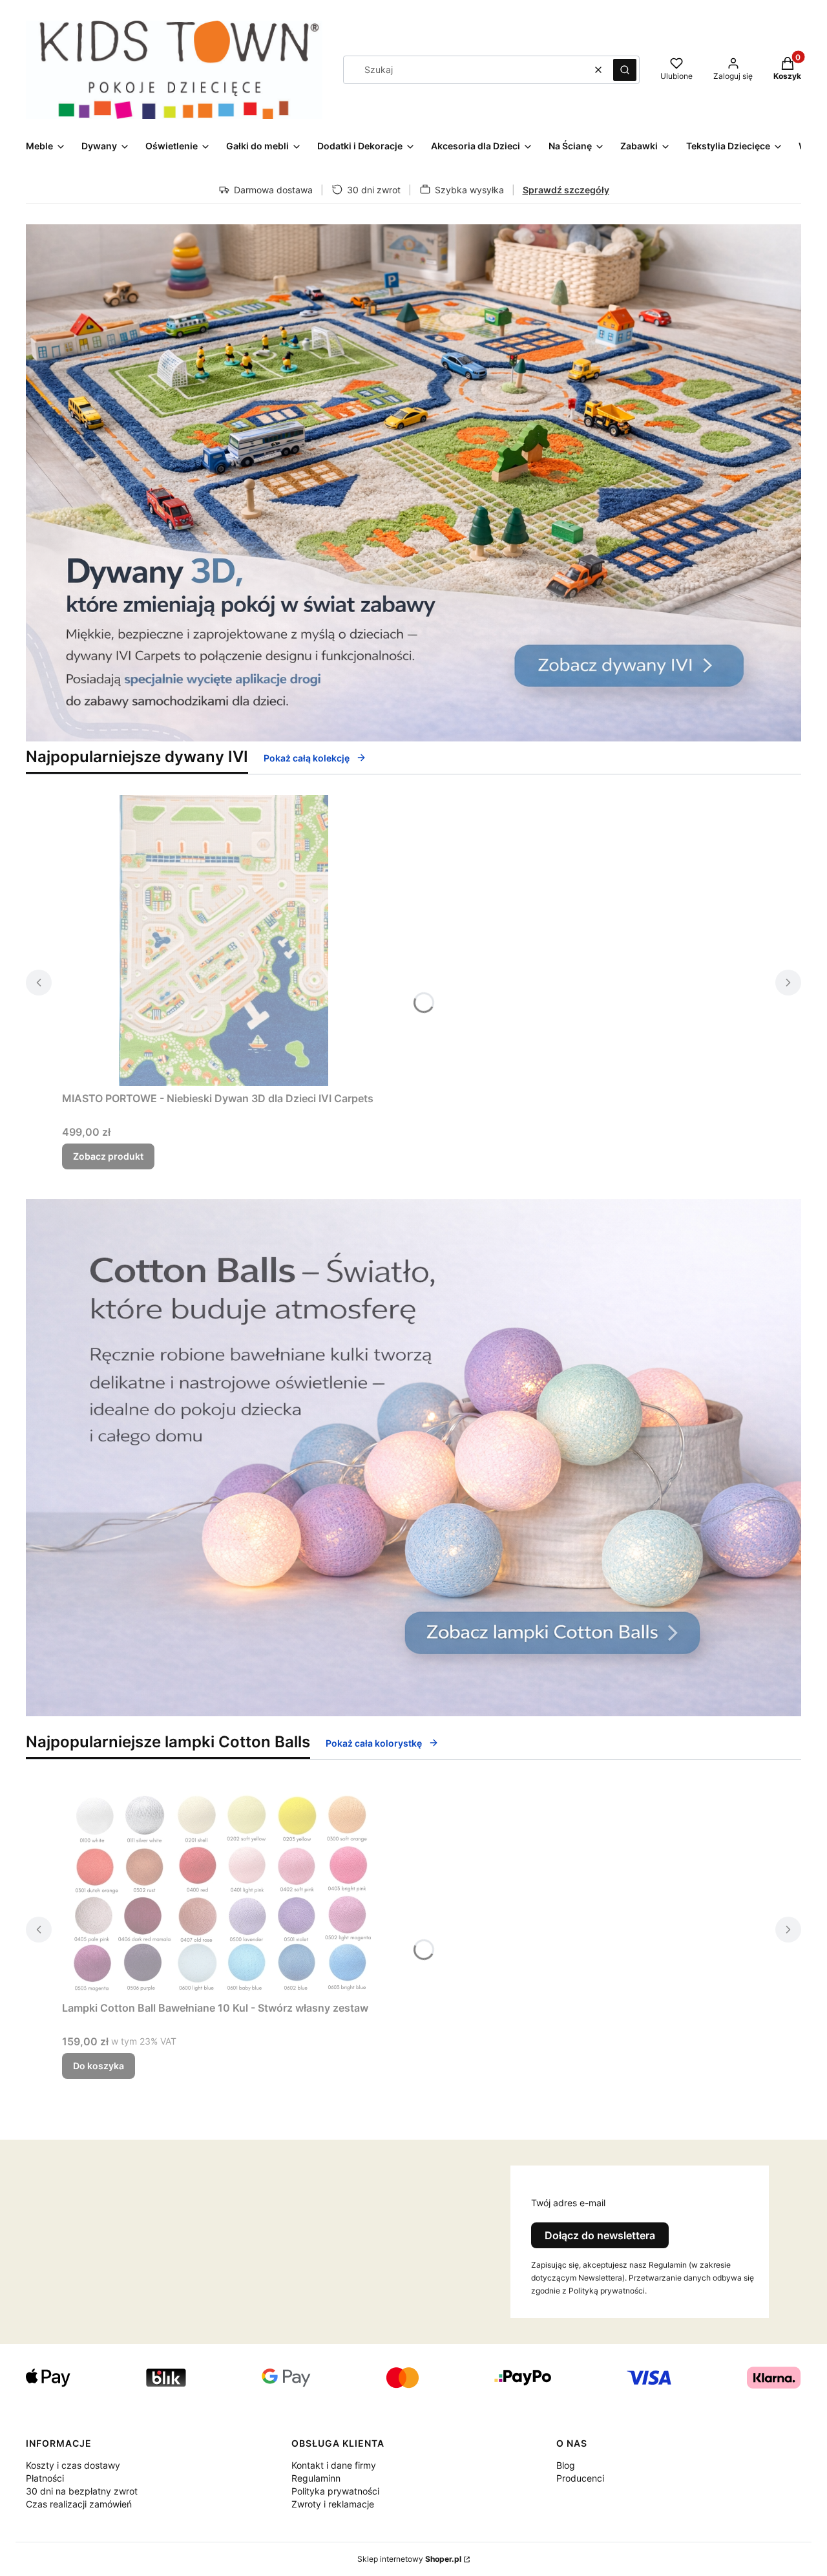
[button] (625, 70)
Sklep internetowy (409, 2559)
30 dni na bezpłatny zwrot (82, 2491)
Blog (566, 2465)
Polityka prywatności (335, 2491)
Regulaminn (316, 2478)
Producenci (580, 2478)
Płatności (45, 2478)
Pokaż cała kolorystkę (374, 1743)
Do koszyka (99, 2066)
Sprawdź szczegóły (566, 190)
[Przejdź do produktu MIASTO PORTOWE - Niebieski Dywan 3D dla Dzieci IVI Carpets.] (224, 941)
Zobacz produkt (108, 1156)
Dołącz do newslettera (600, 2235)
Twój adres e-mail (568, 2203)
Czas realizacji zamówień (79, 2504)
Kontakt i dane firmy (334, 2465)
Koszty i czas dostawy (73, 2465)
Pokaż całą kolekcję (307, 758)
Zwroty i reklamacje (333, 2504)
